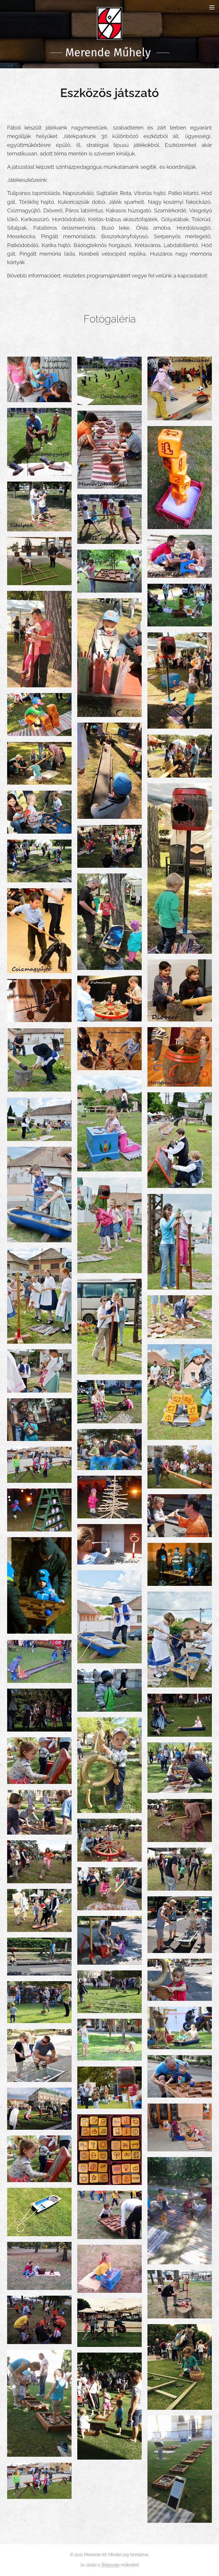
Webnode (110, 2565)
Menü (212, 7)
